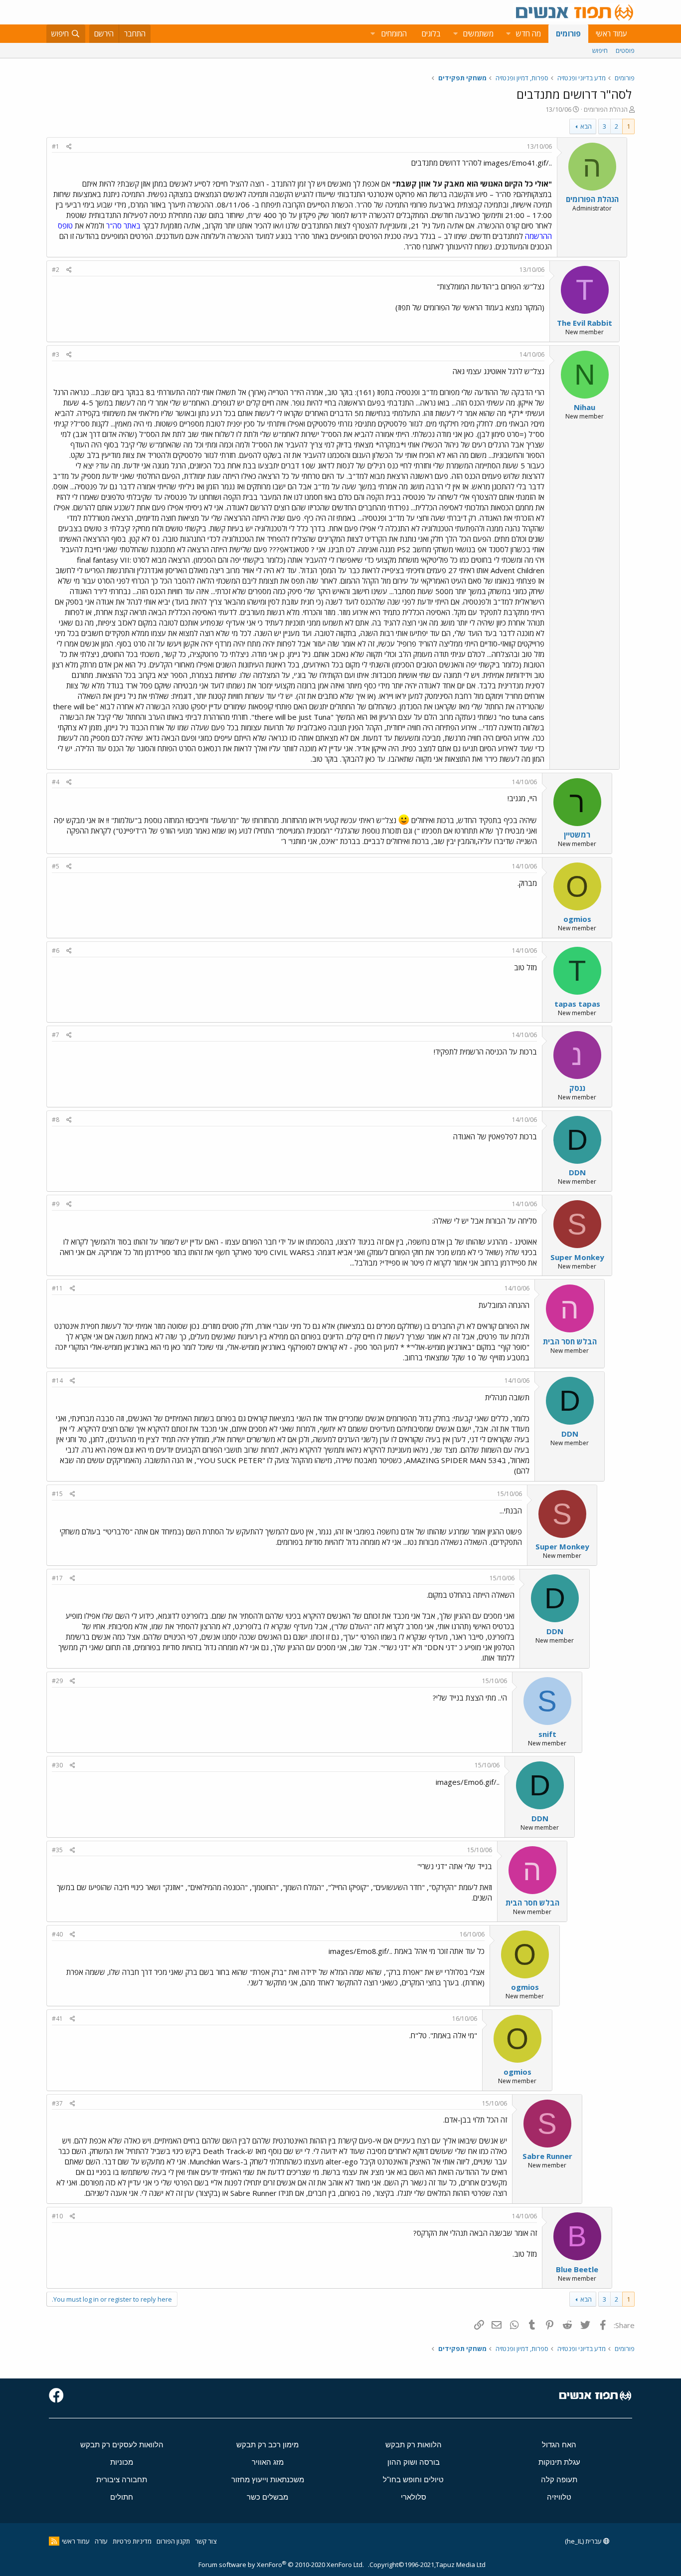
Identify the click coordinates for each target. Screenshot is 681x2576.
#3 (56, 354)
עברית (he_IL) (584, 2541)
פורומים (568, 33)
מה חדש (528, 33)
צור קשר (206, 2541)
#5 (56, 866)
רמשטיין (577, 835)
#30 (57, 1765)
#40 (57, 1934)
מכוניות (122, 2462)
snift (547, 1734)
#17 (57, 1578)
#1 (56, 146)
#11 (57, 1288)
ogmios (577, 919)
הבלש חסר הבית (570, 1341)
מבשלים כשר (267, 2497)
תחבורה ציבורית (122, 2479)
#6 (56, 951)
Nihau (585, 407)
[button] (508, 34)
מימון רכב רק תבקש (267, 2445)
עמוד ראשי (611, 33)
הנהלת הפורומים (606, 109)
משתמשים (478, 33)
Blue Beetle (577, 2269)
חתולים (122, 2497)
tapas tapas (577, 1004)
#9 (56, 1204)
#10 (57, 2216)
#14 (57, 1381)
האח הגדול (559, 2445)
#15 (57, 1494)
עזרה (101, 2541)
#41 (57, 2019)
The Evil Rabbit (585, 323)
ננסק (577, 1088)
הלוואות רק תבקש (414, 2445)
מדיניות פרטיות (132, 2541)
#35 (57, 1850)
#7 (56, 1035)
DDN (577, 1172)
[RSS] (54, 2541)
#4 (56, 782)
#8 (56, 1120)
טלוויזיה (559, 2497)
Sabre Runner (547, 2156)
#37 (57, 2103)
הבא (586, 126)
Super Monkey (577, 1257)
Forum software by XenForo (281, 2565)
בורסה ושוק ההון (414, 2462)
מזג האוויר (268, 2462)
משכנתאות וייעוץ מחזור (268, 2479)
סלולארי (414, 2497)
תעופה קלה (559, 2479)
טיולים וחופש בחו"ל (413, 2479)
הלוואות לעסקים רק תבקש (122, 2445)
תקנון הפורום (173, 2541)
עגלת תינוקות (559, 2462)
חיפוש (600, 50)
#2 (56, 270)
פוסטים (625, 50)
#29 (57, 1681)
